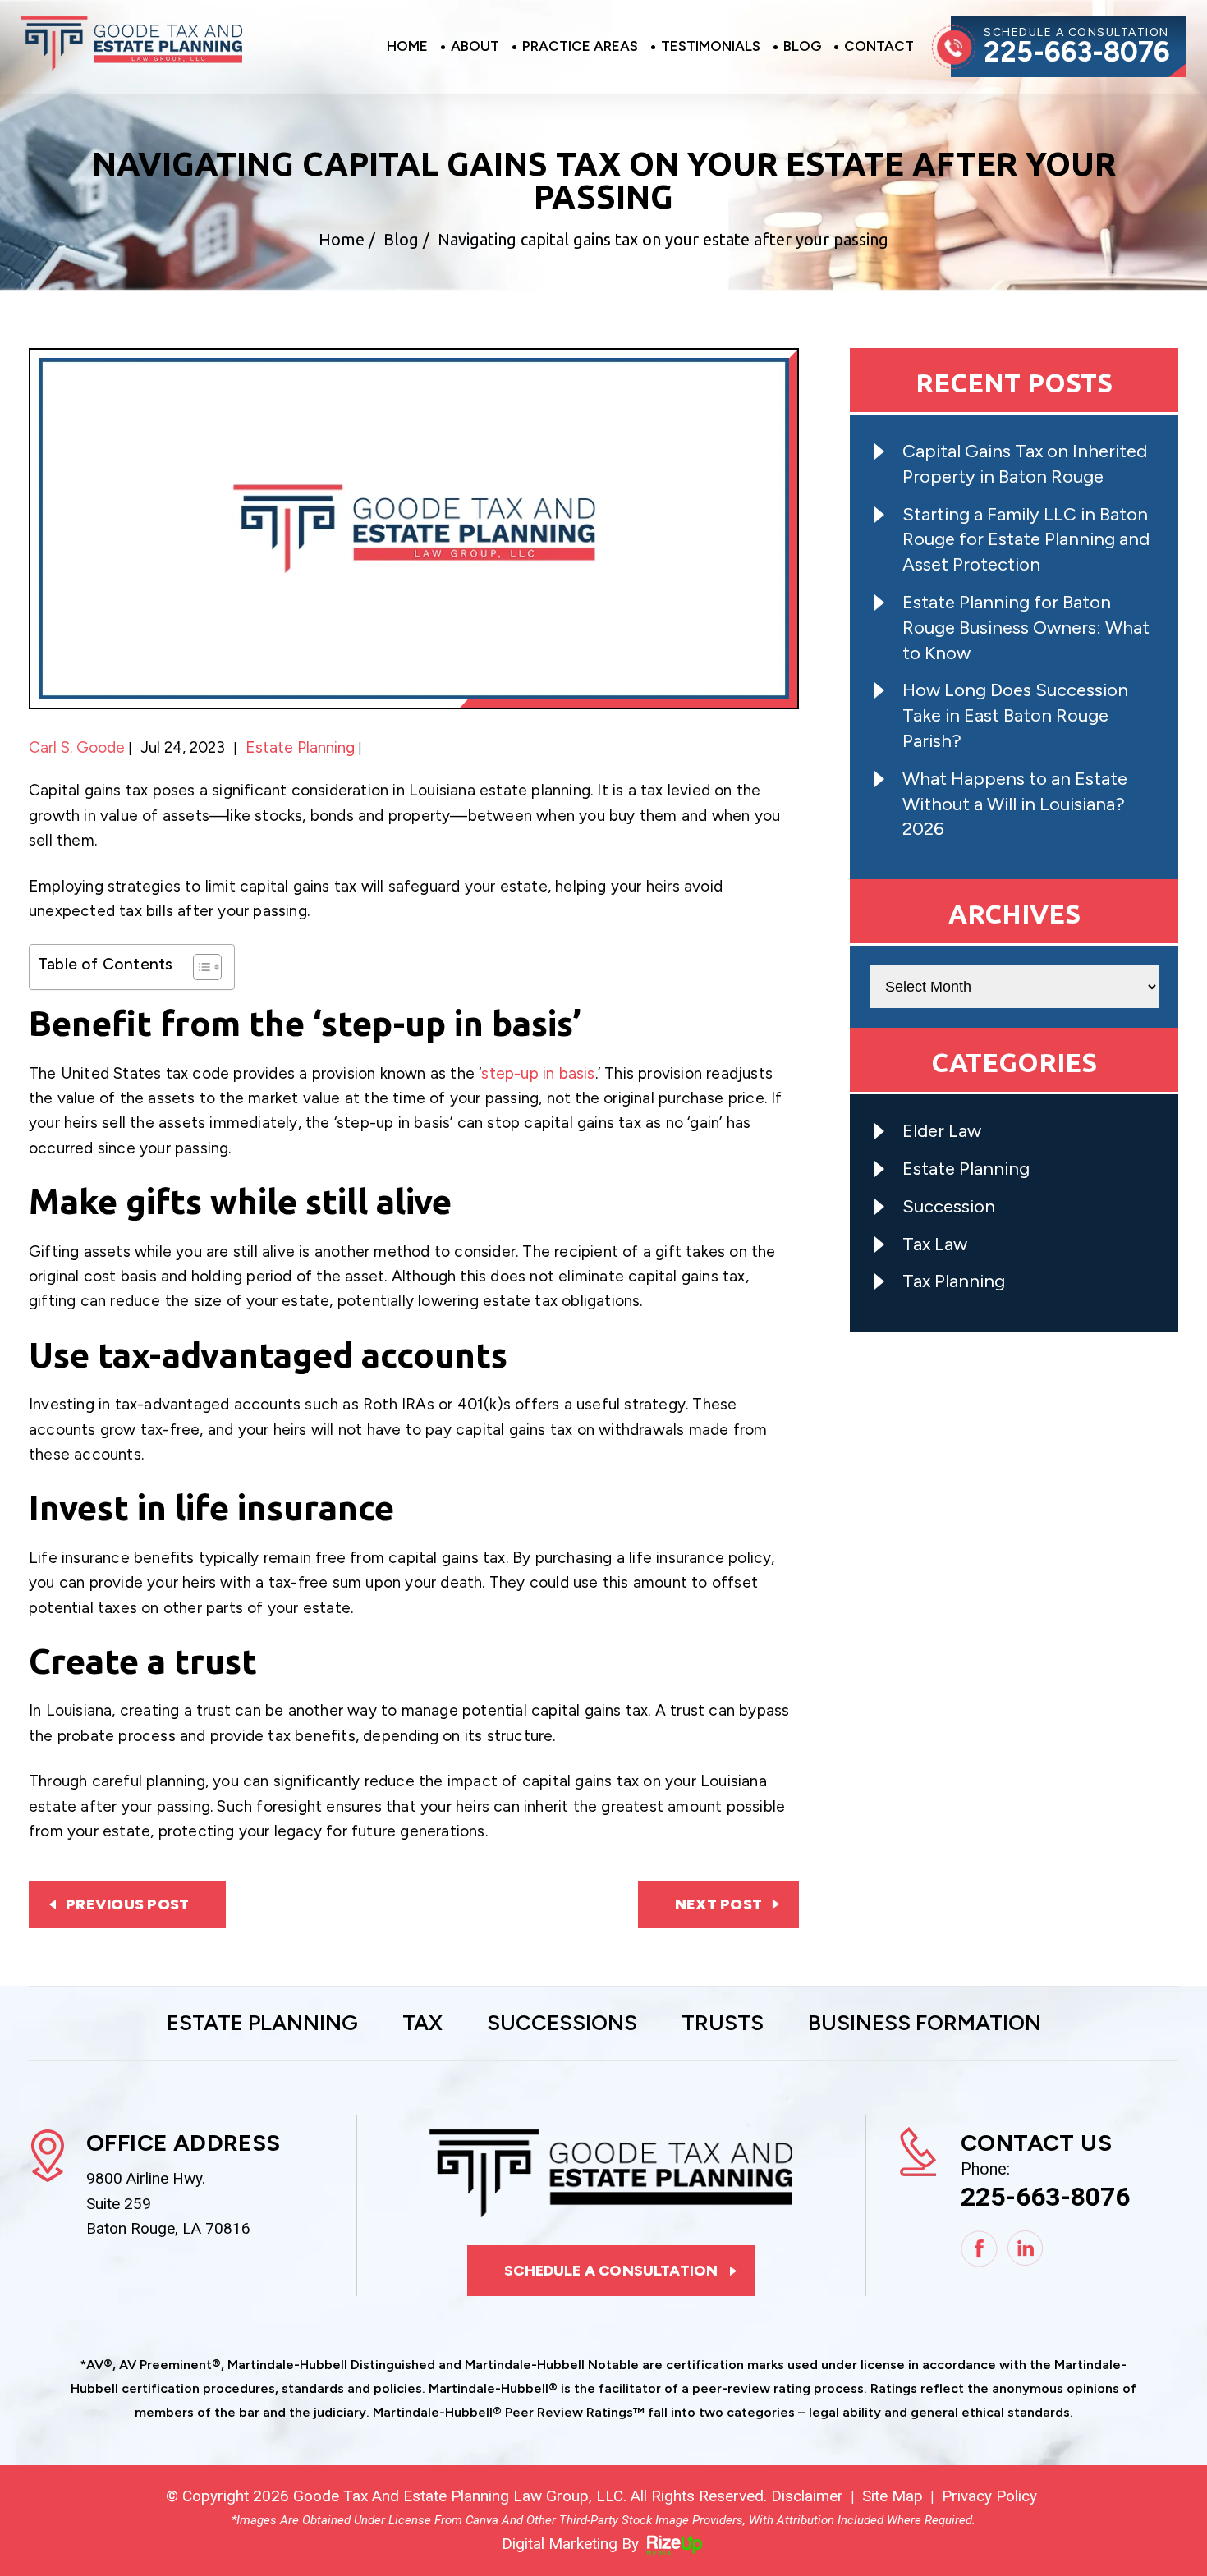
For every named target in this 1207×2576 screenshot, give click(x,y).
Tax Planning (954, 1281)
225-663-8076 (1077, 53)
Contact (879, 47)
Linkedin (1026, 2249)
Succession (949, 1206)
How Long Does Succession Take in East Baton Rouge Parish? (1015, 715)
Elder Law (942, 1131)
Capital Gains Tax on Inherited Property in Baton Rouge (1025, 464)
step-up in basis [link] (538, 1073)
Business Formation (925, 2024)
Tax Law (935, 1244)
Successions (562, 2024)
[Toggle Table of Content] (199, 967)
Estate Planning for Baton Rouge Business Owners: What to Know (1026, 628)
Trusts (723, 2024)
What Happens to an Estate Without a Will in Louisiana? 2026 (1015, 804)
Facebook (979, 2249)
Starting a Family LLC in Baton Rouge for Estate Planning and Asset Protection (1026, 540)
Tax (422, 2024)
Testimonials (711, 47)
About (475, 47)
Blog (802, 47)
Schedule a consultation (611, 2271)
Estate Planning (300, 747)
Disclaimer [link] (807, 2496)
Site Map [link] (893, 2496)
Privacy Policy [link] (989, 2496)
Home (407, 47)
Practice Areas (580, 47)
